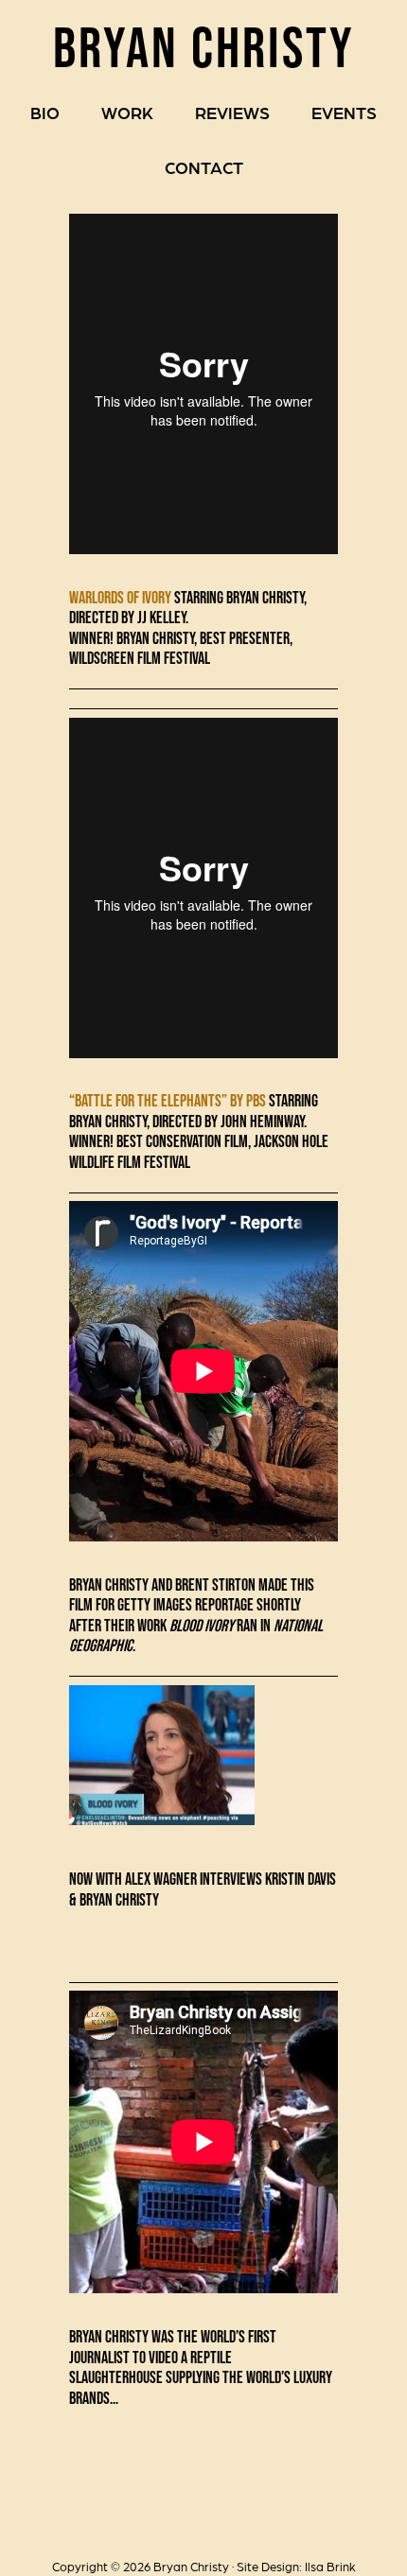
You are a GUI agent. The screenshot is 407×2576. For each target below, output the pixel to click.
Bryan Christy (204, 47)
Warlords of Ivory (120, 598)
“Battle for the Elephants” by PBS (168, 1101)
